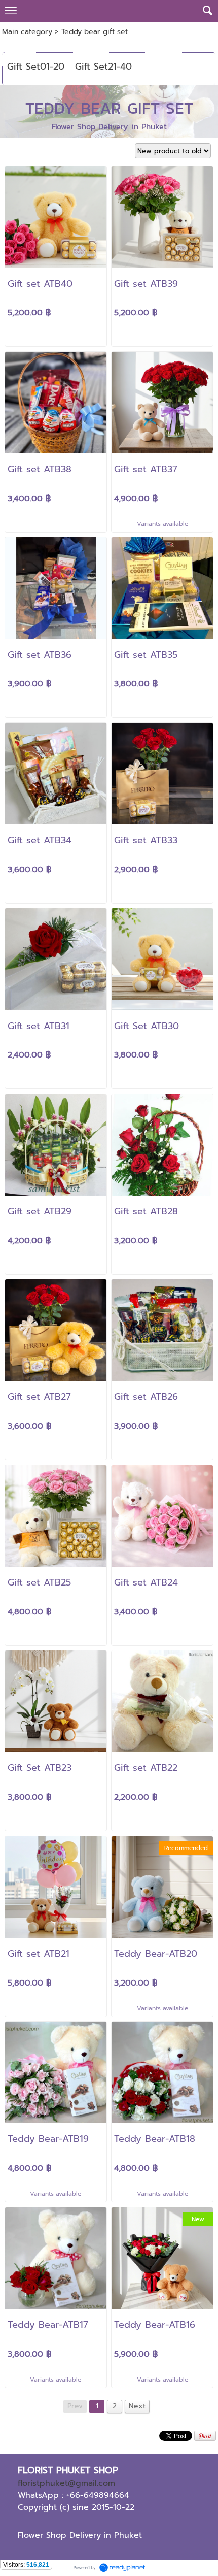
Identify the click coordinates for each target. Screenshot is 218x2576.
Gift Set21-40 (103, 67)
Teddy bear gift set (95, 32)
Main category (27, 32)
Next (137, 2406)
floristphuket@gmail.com (66, 2483)
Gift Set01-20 (36, 67)
